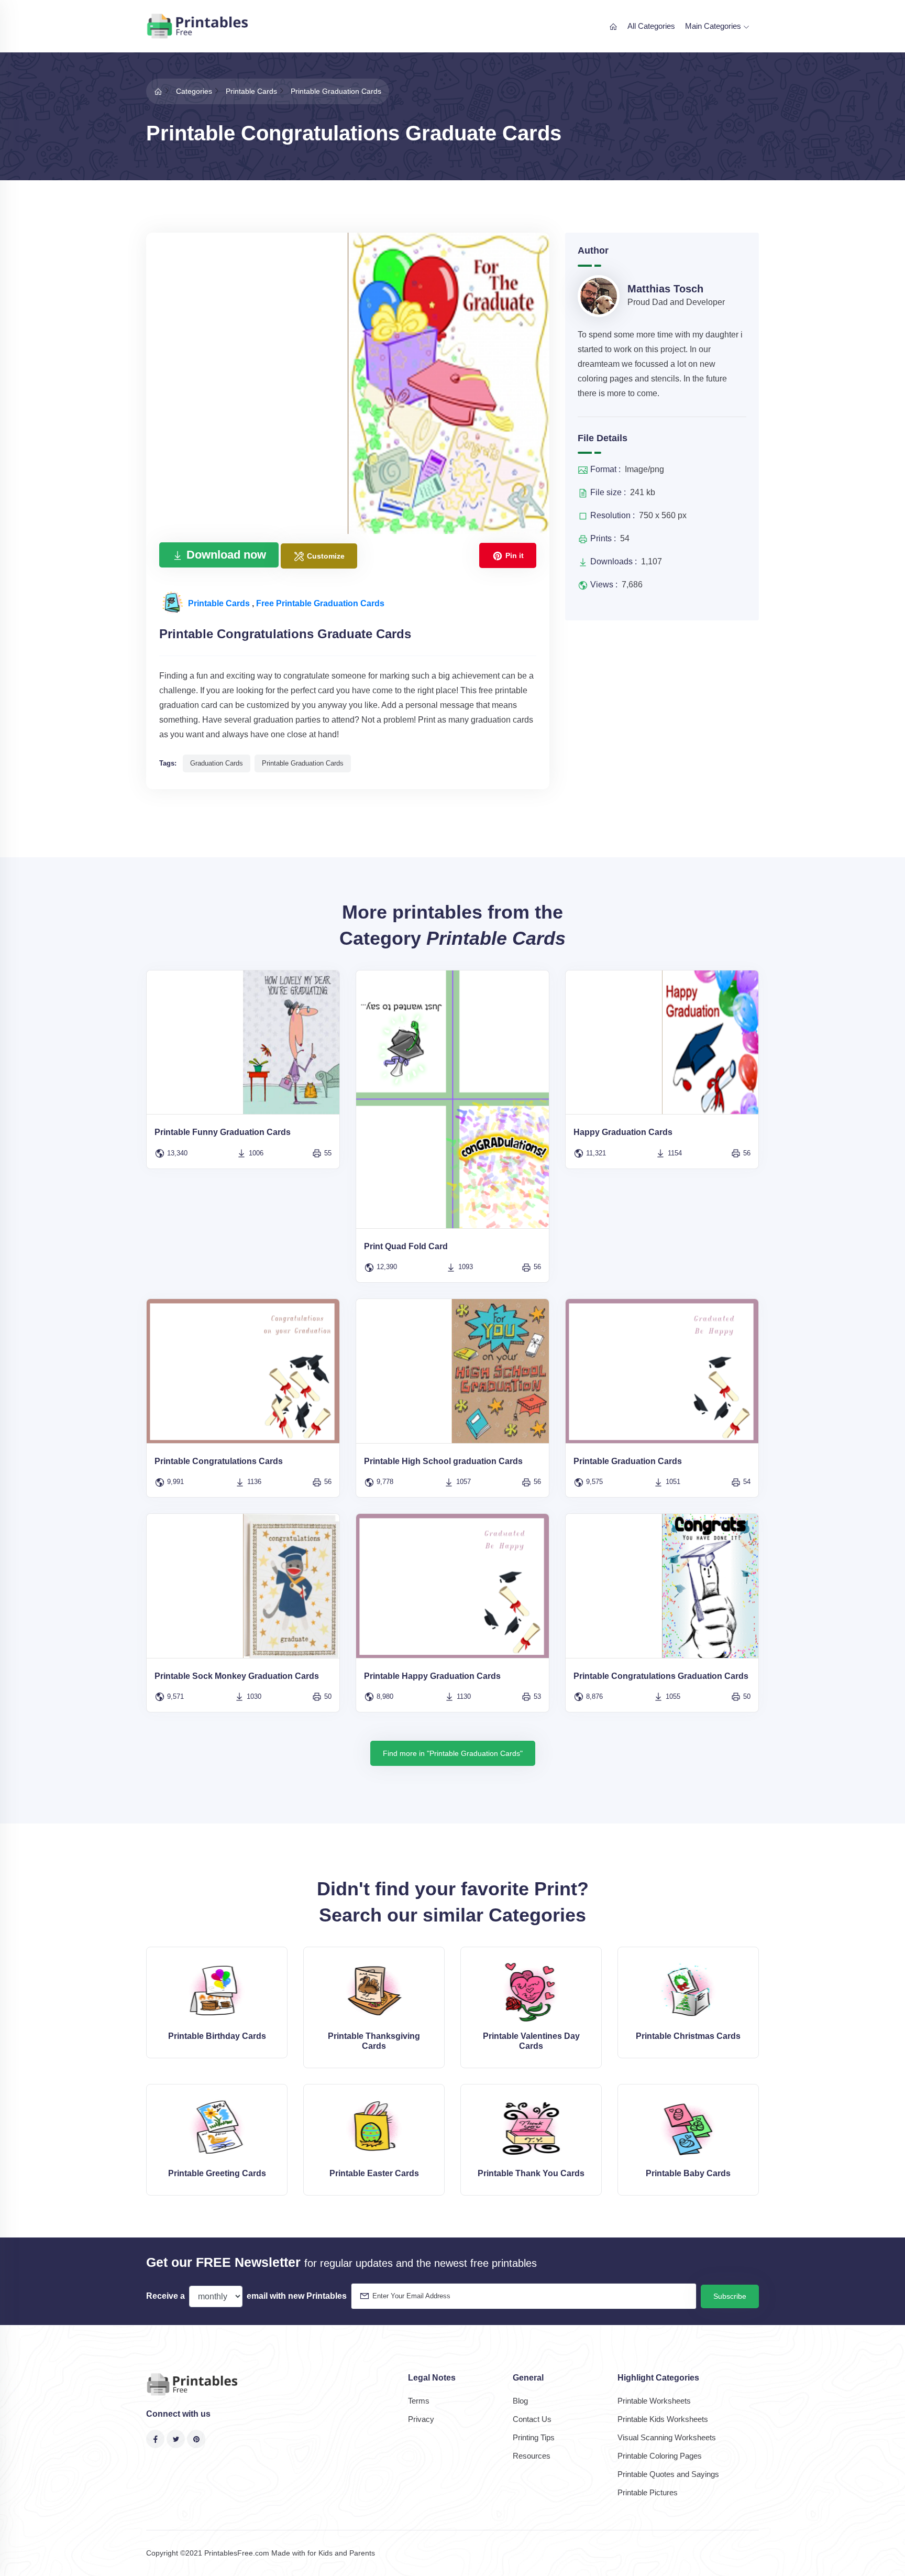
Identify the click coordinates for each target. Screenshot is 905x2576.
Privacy (421, 2419)
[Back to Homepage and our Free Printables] (158, 91)
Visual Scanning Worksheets (667, 2437)
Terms (419, 2401)
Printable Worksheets (654, 2401)
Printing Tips (534, 2437)
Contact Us (532, 2419)
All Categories (651, 26)
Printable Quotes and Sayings (668, 2474)
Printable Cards (220, 603)
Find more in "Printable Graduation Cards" (453, 1753)
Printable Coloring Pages (660, 2456)
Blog (520, 2401)
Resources (532, 2456)
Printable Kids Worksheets (663, 2419)
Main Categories (714, 26)
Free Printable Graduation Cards (320, 603)
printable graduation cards (303, 763)
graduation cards (217, 763)
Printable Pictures (648, 2492)
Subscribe (730, 2296)
